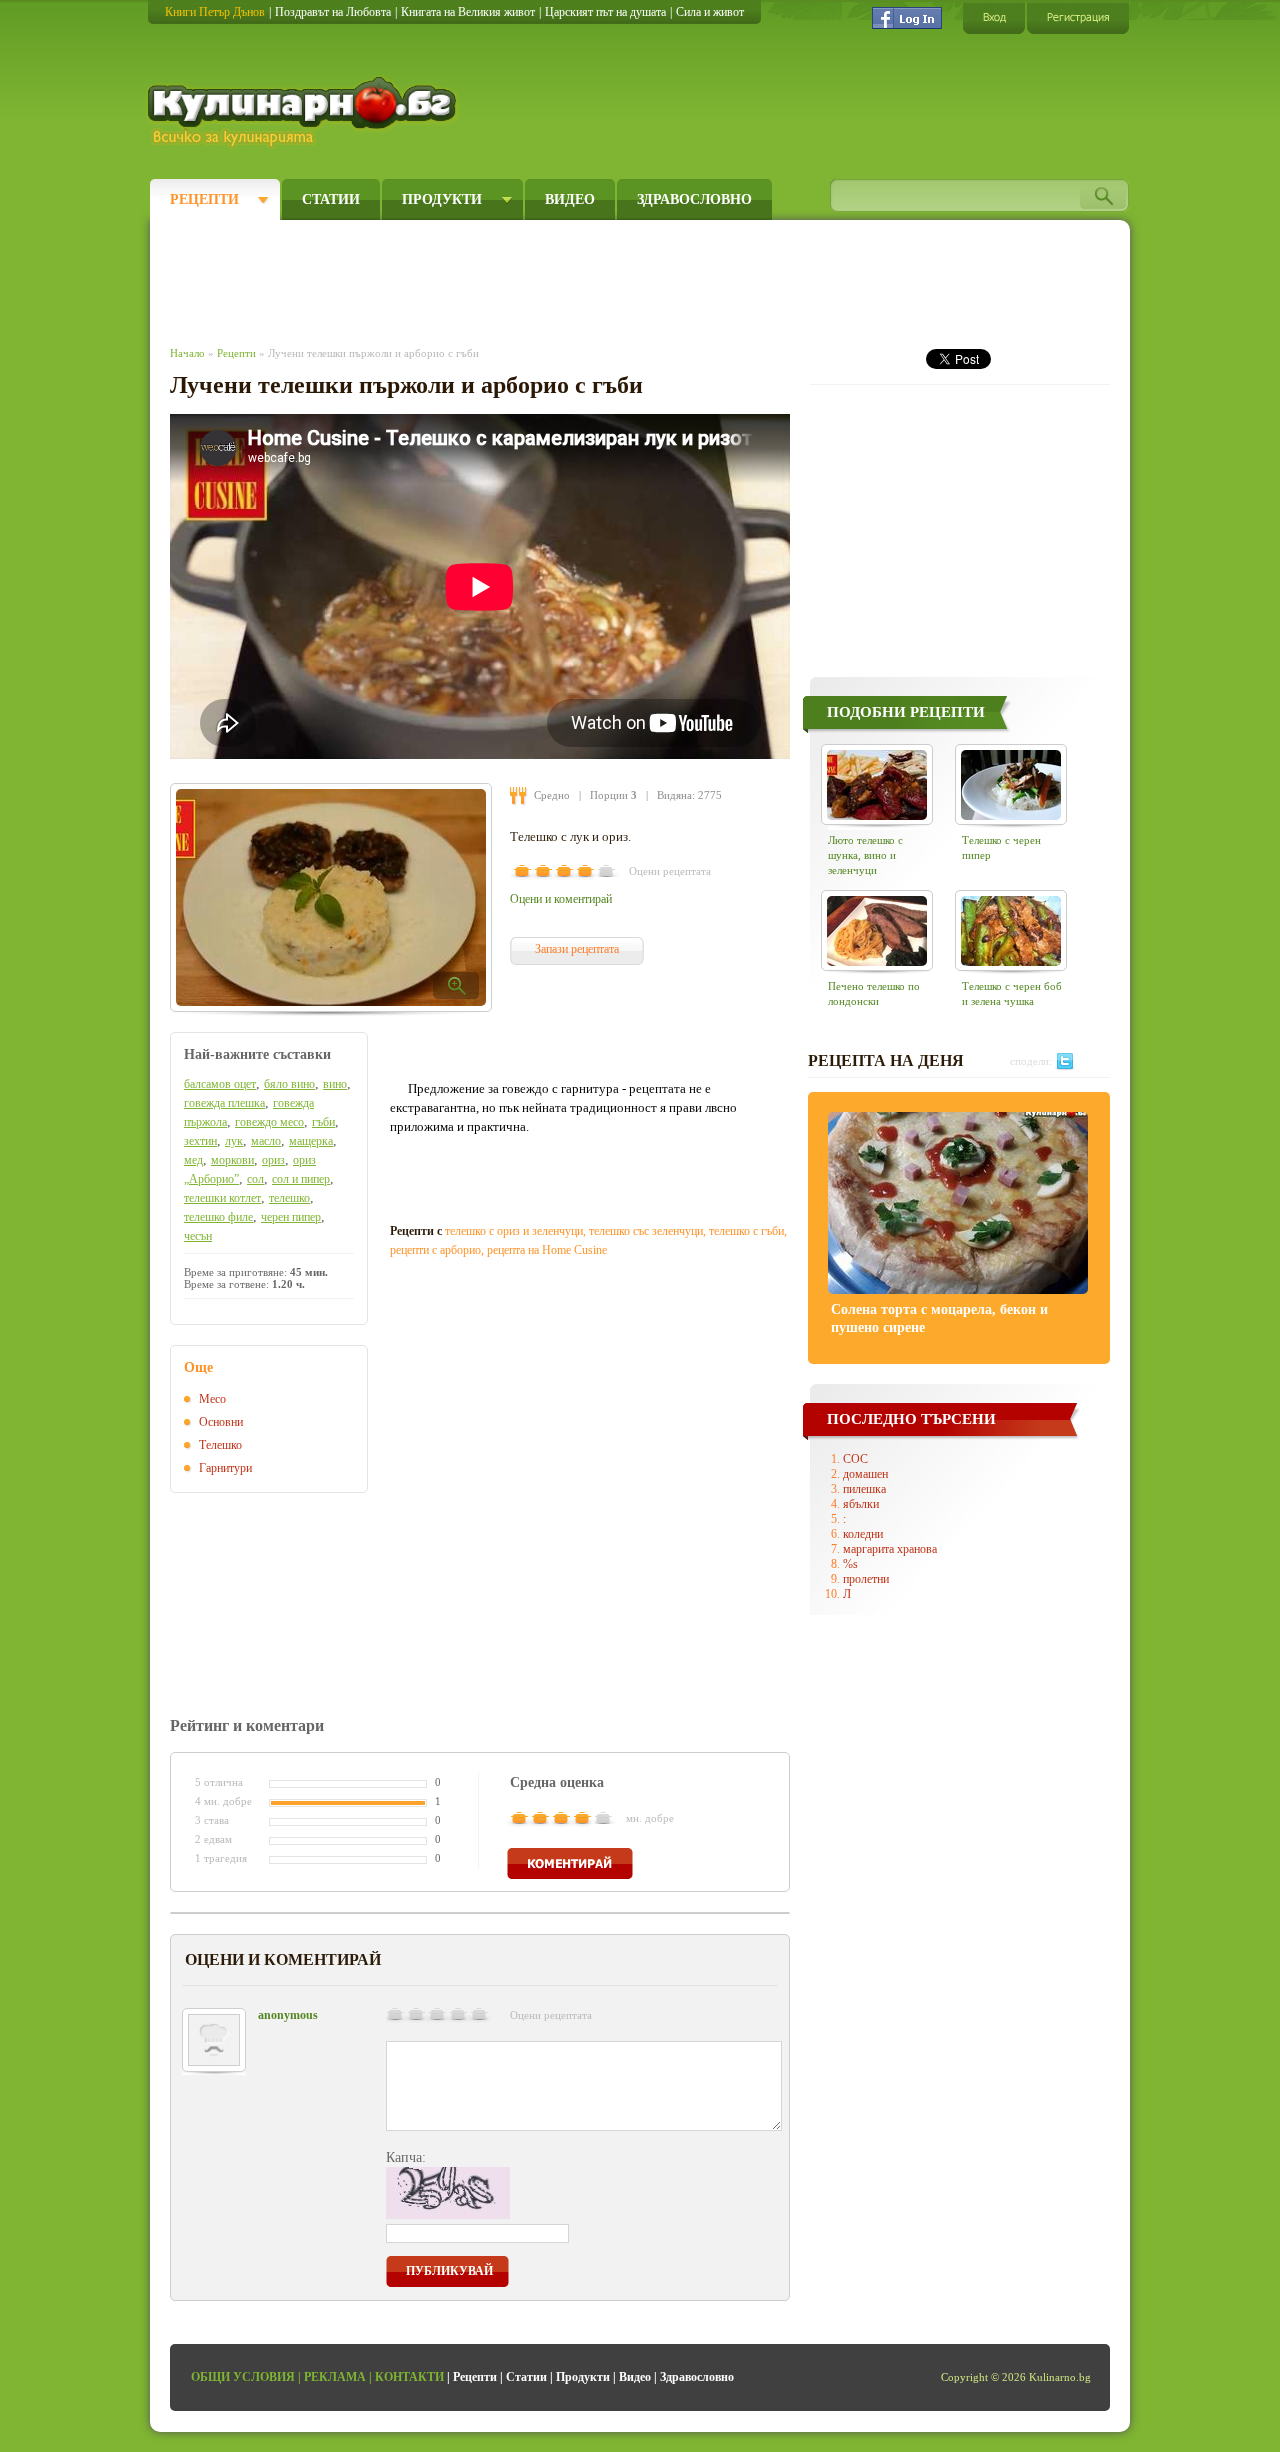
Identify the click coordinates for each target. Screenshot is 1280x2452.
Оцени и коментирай (561, 899)
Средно (552, 795)
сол (255, 1179)
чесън (198, 1236)
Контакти (409, 2377)
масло (266, 1141)
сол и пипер (301, 1179)
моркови (232, 1160)
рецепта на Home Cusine (547, 1250)
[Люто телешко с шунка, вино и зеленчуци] (877, 784)
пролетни (866, 1579)
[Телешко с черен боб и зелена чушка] (1011, 930)
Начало (187, 353)
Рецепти (204, 199)
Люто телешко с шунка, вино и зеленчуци (865, 855)
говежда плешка (224, 1103)
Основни (221, 1422)
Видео (570, 199)
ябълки (861, 1504)
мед (193, 1160)
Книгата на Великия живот (468, 12)
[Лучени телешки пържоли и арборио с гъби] (331, 897)
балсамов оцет (220, 1084)
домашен (865, 1474)
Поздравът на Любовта (333, 12)
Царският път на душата (605, 12)
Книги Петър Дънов (215, 12)
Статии (331, 199)
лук (234, 1141)
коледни (863, 1534)
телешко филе (218, 1217)
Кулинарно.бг (304, 112)
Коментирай (570, 1863)
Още (198, 1367)
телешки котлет (222, 1198)
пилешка (864, 1489)
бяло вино (289, 1084)
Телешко (220, 1445)
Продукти (442, 199)
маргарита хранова (890, 1549)
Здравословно (694, 199)
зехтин (200, 1141)
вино (335, 1084)
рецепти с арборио (435, 1250)
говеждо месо (269, 1122)
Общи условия (243, 2377)
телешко (289, 1198)
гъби (323, 1122)
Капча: (406, 2157)
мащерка (311, 1141)
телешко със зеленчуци (646, 1231)
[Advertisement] (536, 278)
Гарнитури (225, 1468)
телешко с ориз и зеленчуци (514, 1231)
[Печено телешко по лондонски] (877, 930)
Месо (212, 1399)
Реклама (335, 2377)
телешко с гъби (746, 1231)
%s (850, 1564)
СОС (855, 1459)
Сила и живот (710, 12)
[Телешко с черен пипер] (1011, 784)
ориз (273, 1160)
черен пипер (291, 1217)
